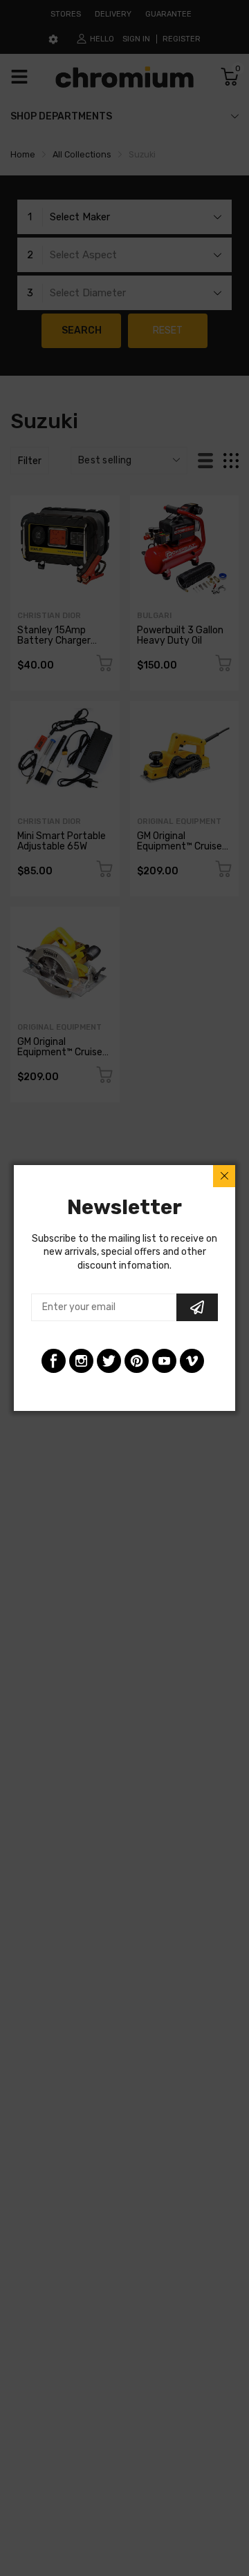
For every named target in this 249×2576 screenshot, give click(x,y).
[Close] (224, 1176)
